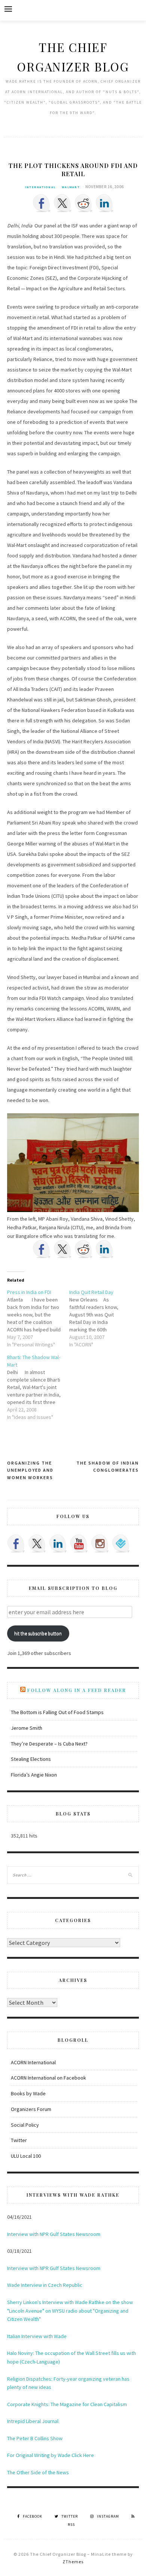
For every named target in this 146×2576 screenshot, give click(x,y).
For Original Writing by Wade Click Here (51, 2455)
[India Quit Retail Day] (100, 1318)
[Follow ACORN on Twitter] (37, 1544)
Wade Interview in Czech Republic (45, 2285)
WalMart (71, 187)
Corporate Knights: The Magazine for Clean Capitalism (67, 2404)
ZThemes (73, 2562)
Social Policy (25, 2125)
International (40, 187)
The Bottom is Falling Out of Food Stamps (57, 1712)
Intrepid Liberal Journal (33, 2421)
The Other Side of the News (38, 2472)
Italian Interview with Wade (37, 2336)
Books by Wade (28, 2093)
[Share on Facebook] (42, 203)
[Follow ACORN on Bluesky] (121, 1544)
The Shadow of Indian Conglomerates (108, 1467)
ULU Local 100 (26, 2156)
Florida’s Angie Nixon (34, 1775)
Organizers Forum (31, 2109)
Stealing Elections (31, 1759)
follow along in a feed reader (77, 1690)
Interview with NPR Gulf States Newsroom (54, 2234)
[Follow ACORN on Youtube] (79, 1544)
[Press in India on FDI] (38, 1318)
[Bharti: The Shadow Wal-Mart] (38, 1387)
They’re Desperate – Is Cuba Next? (49, 1744)
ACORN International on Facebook (48, 2078)
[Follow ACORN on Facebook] (16, 1544)
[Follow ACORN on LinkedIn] (58, 1544)
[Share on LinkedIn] (104, 203)
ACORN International (33, 2062)
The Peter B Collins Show (35, 2438)
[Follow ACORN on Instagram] (100, 1544)
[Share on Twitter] (63, 203)
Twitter (19, 2140)
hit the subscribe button (38, 1633)
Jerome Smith (27, 1728)
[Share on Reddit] (83, 203)
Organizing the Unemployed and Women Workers (30, 1470)
